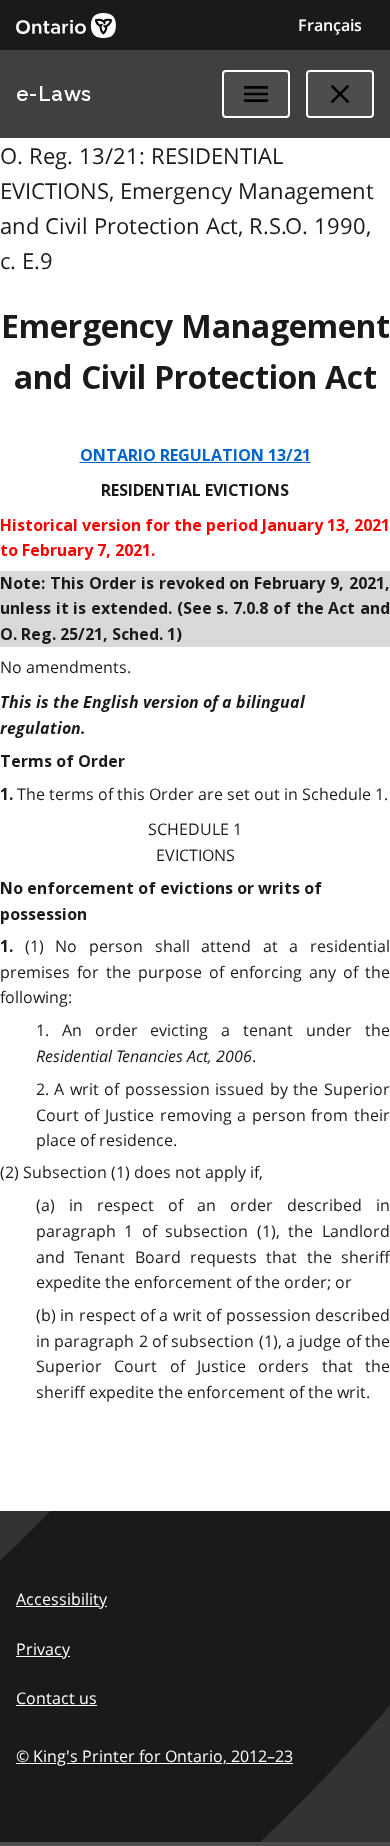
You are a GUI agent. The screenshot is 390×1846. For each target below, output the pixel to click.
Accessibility (61, 1599)
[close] (340, 94)
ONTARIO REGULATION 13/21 (195, 455)
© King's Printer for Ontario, (154, 1756)
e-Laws (54, 94)
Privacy (43, 1649)
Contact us (56, 1698)
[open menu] (256, 94)
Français (330, 25)
